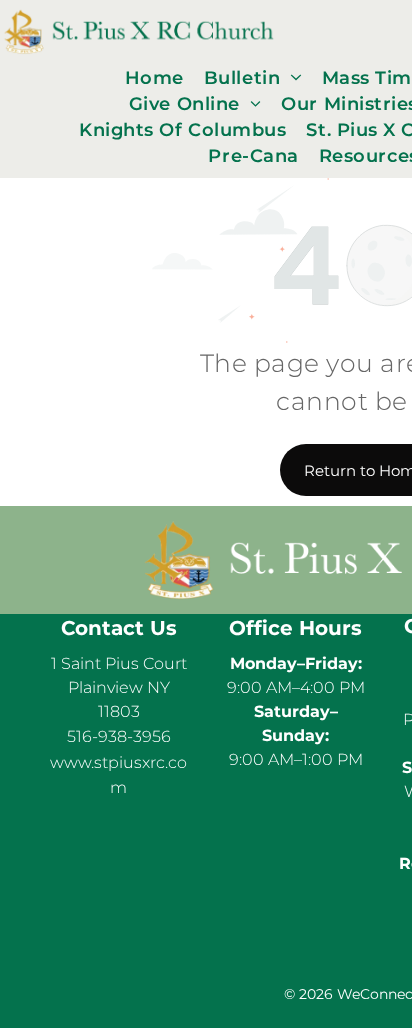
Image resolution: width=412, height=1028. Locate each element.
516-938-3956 (119, 736)
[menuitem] (154, 78)
